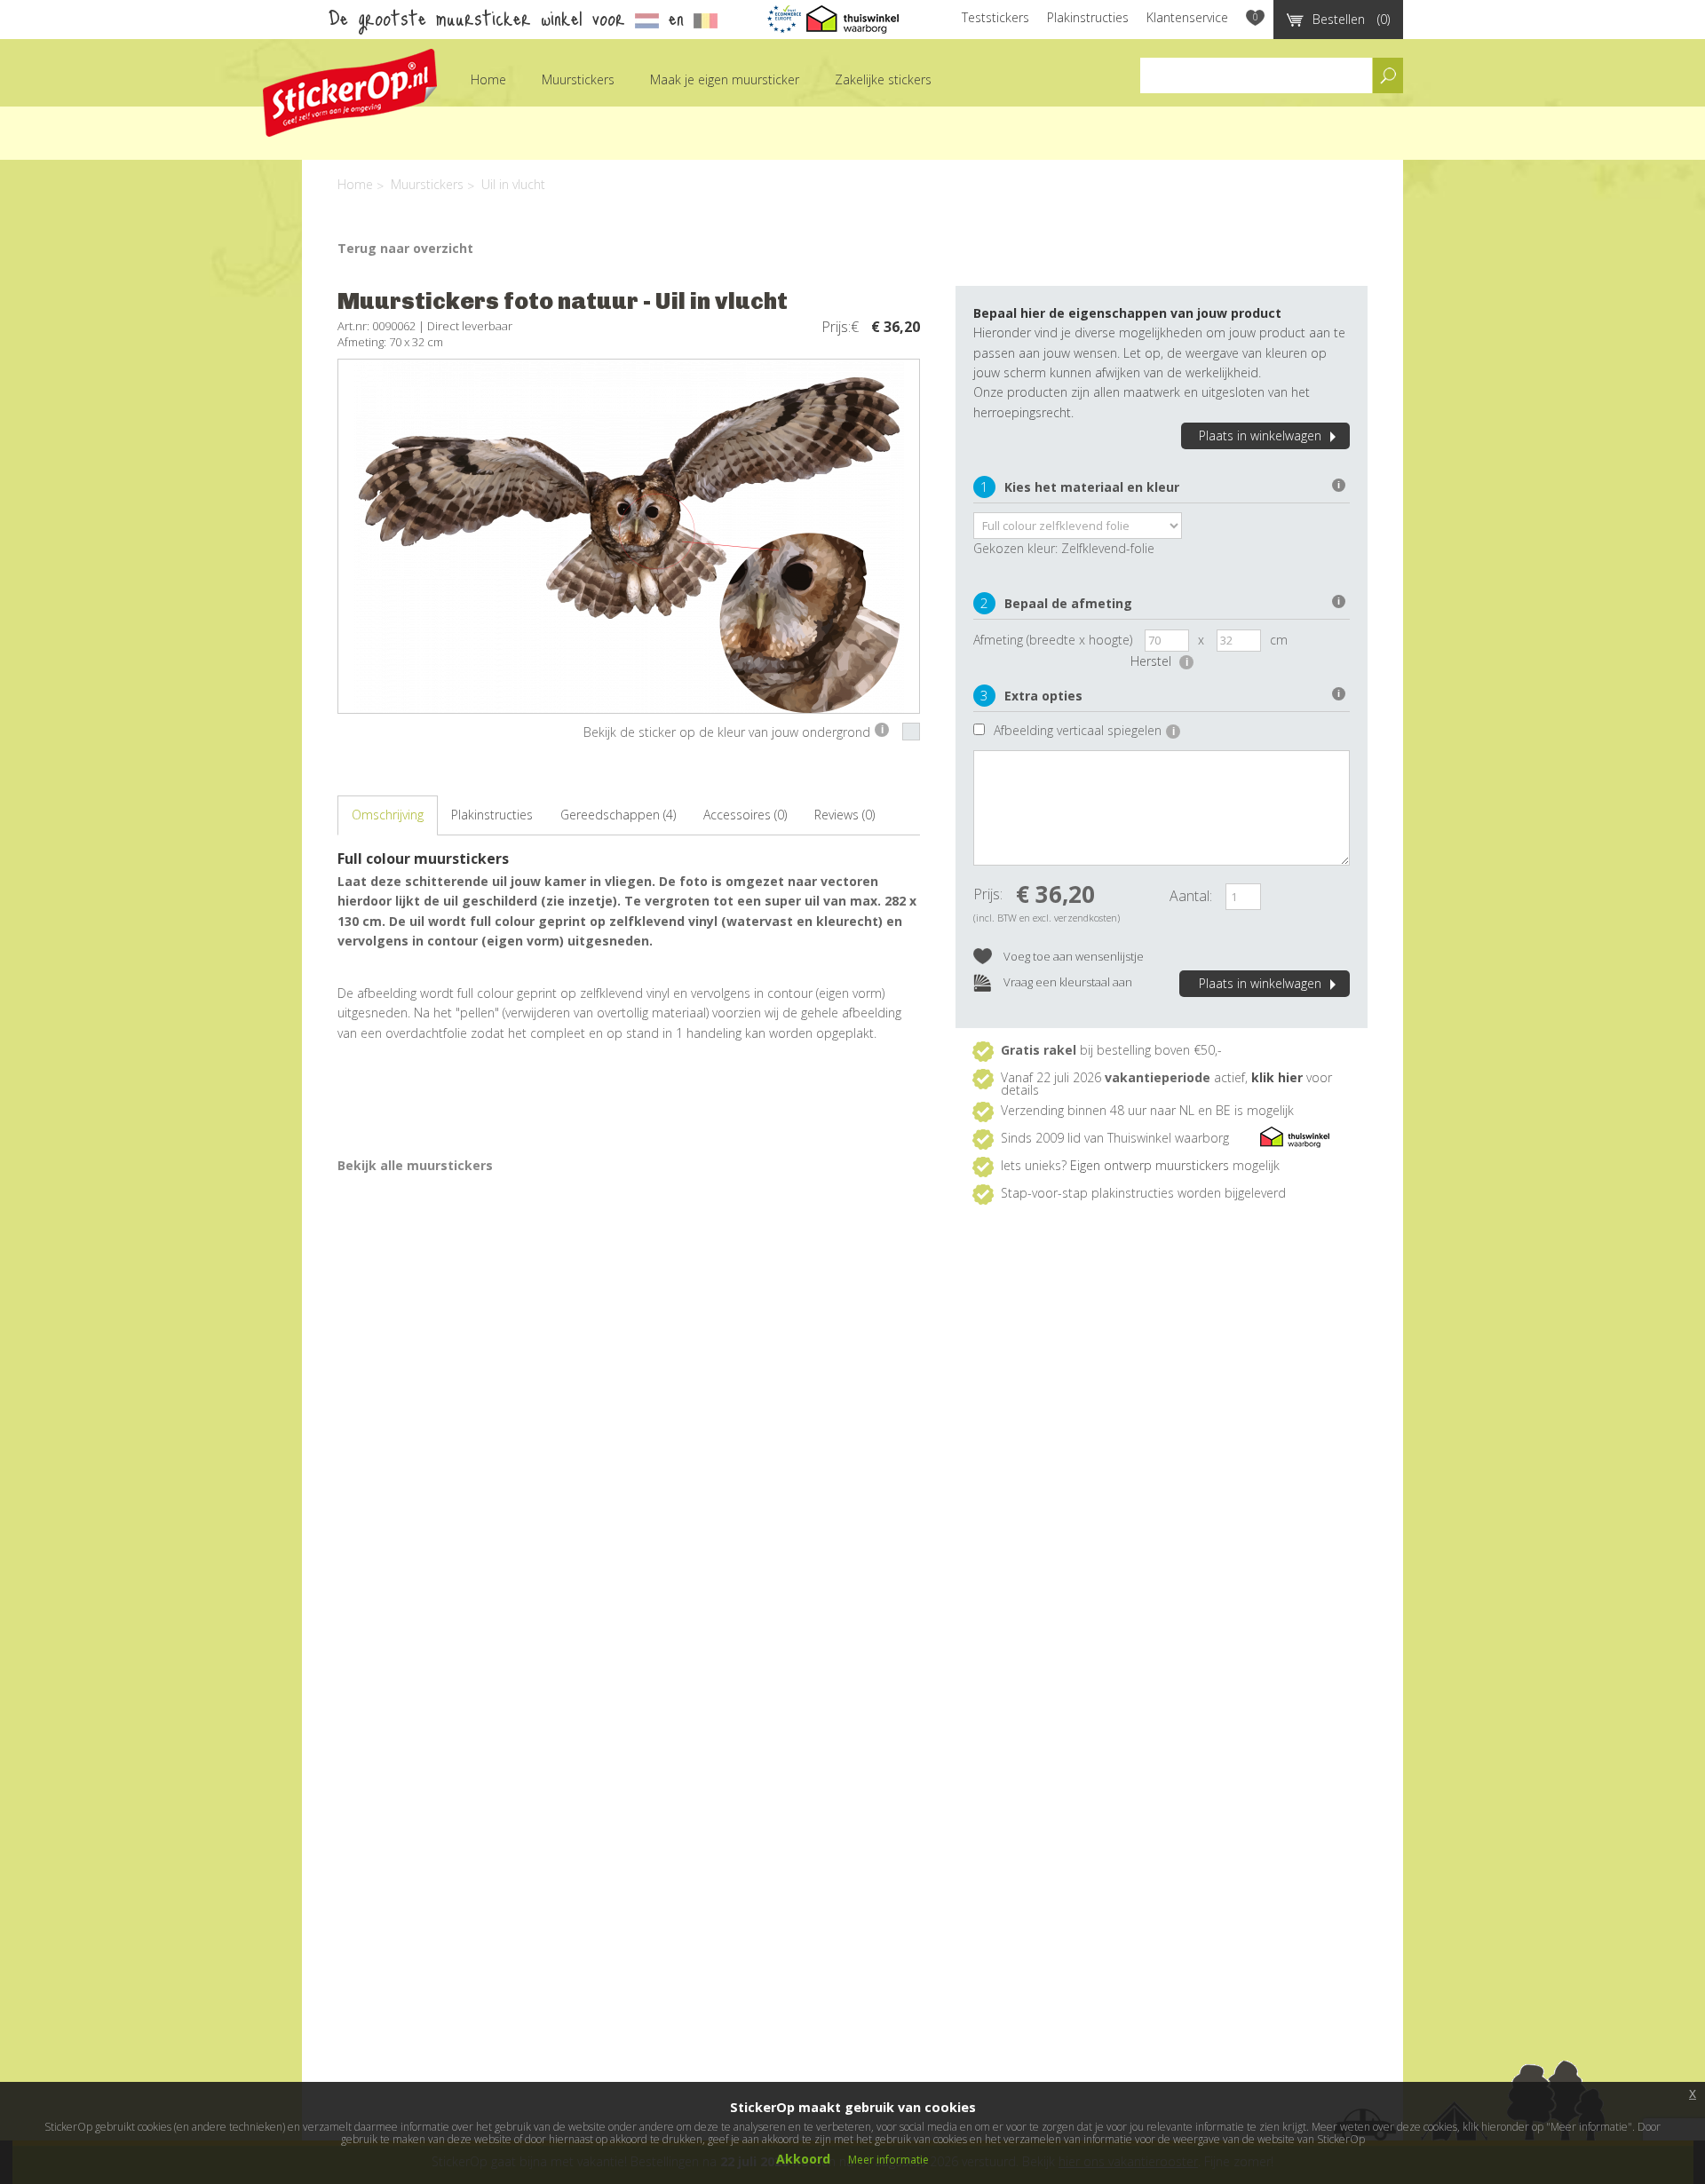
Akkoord (803, 2159)
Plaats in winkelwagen (1260, 435)
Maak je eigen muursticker (725, 79)
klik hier (1277, 1077)
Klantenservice (1187, 17)
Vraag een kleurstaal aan (1067, 982)
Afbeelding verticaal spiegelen (1084, 730)
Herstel (1159, 661)
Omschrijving (388, 815)
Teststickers (995, 17)
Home (488, 79)
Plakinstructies (1088, 17)
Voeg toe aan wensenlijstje (1072, 956)
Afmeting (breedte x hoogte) (1053, 640)
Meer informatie (888, 2160)
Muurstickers (578, 79)
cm (1279, 640)
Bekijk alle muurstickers (415, 1165)
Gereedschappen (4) (618, 815)
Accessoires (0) (745, 815)
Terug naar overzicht (405, 248)
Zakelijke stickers (883, 79)
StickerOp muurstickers (350, 93)
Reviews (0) (845, 815)
